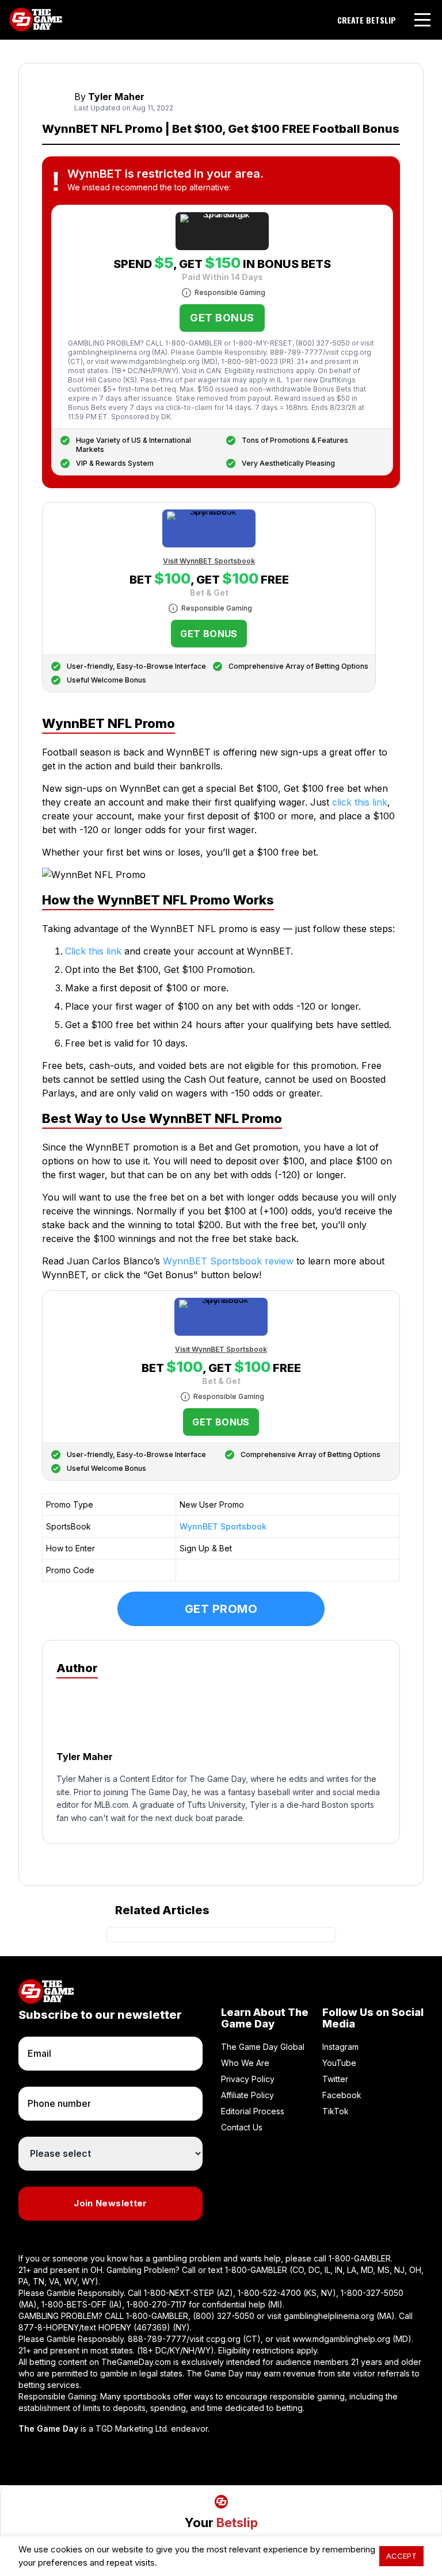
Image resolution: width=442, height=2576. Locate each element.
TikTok (336, 2111)
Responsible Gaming (230, 292)
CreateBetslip (367, 20)
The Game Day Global (263, 2047)
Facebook (342, 2095)
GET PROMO (221, 1609)
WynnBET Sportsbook (223, 1526)
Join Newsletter (110, 2203)
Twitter (335, 2079)
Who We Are (245, 2063)
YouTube (339, 2063)
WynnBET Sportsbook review (228, 1261)
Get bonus (222, 318)
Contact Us (242, 2127)
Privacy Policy (248, 2079)
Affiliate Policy (247, 2095)
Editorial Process (253, 2111)
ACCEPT (401, 2556)
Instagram (340, 2047)
